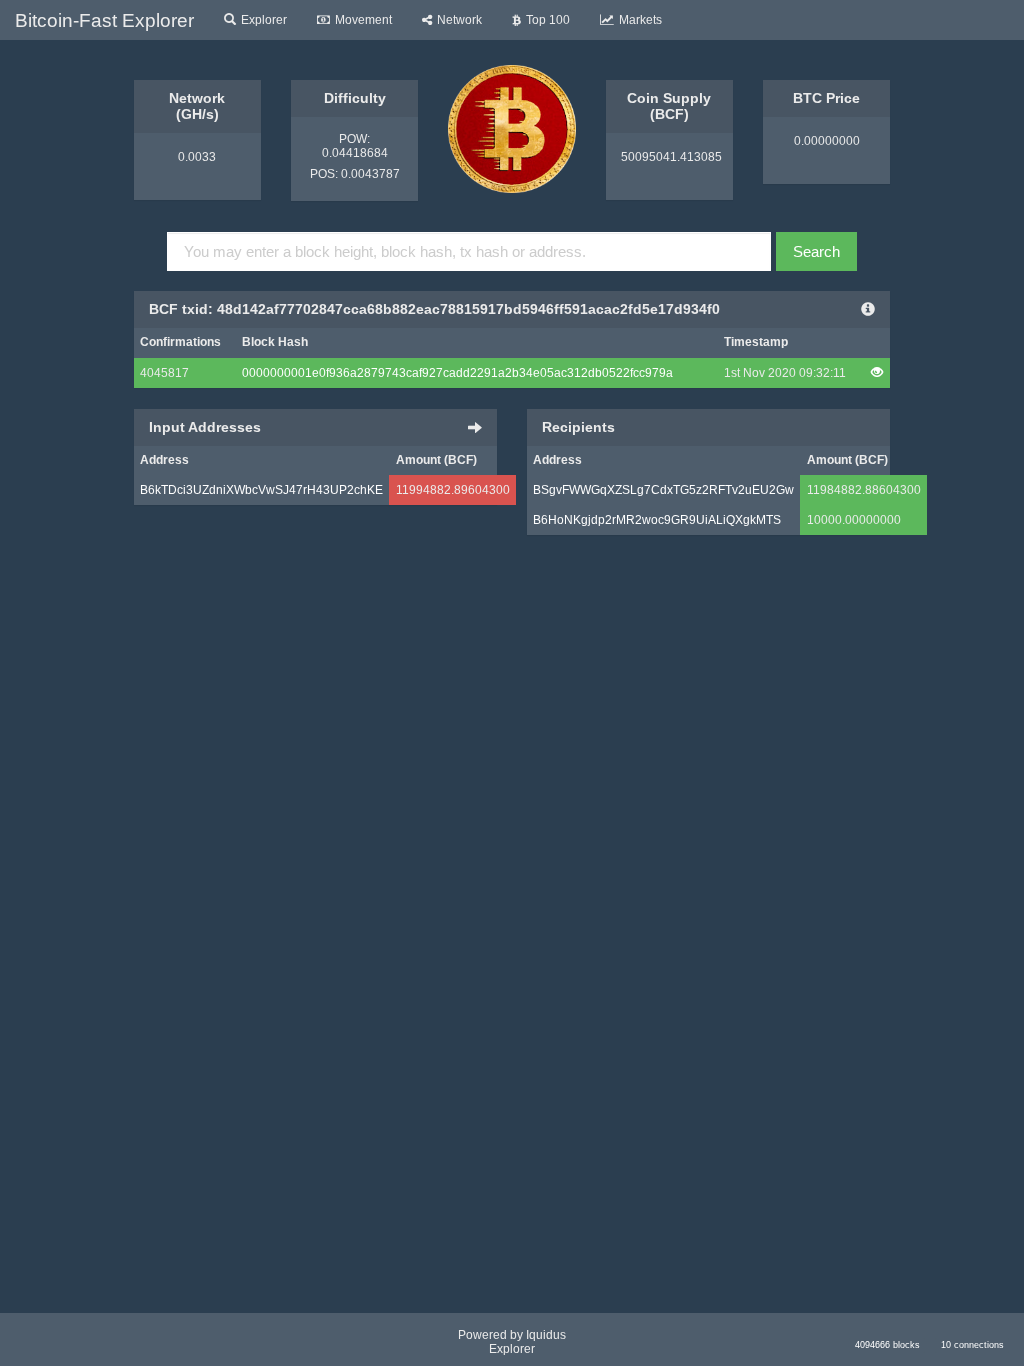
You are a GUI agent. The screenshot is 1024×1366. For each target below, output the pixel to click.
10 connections (972, 1345)
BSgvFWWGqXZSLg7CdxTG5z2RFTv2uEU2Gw (663, 490)
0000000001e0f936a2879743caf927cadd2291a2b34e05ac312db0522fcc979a (457, 373)
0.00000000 (827, 141)
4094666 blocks (887, 1345)
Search (816, 251)
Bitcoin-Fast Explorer (104, 20)
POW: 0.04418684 (355, 146)
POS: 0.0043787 (355, 174)
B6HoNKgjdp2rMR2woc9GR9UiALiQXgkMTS (657, 520)
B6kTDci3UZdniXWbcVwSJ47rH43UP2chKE (261, 490)
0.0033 (197, 157)
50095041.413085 (669, 157)
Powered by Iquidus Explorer (512, 1342)
